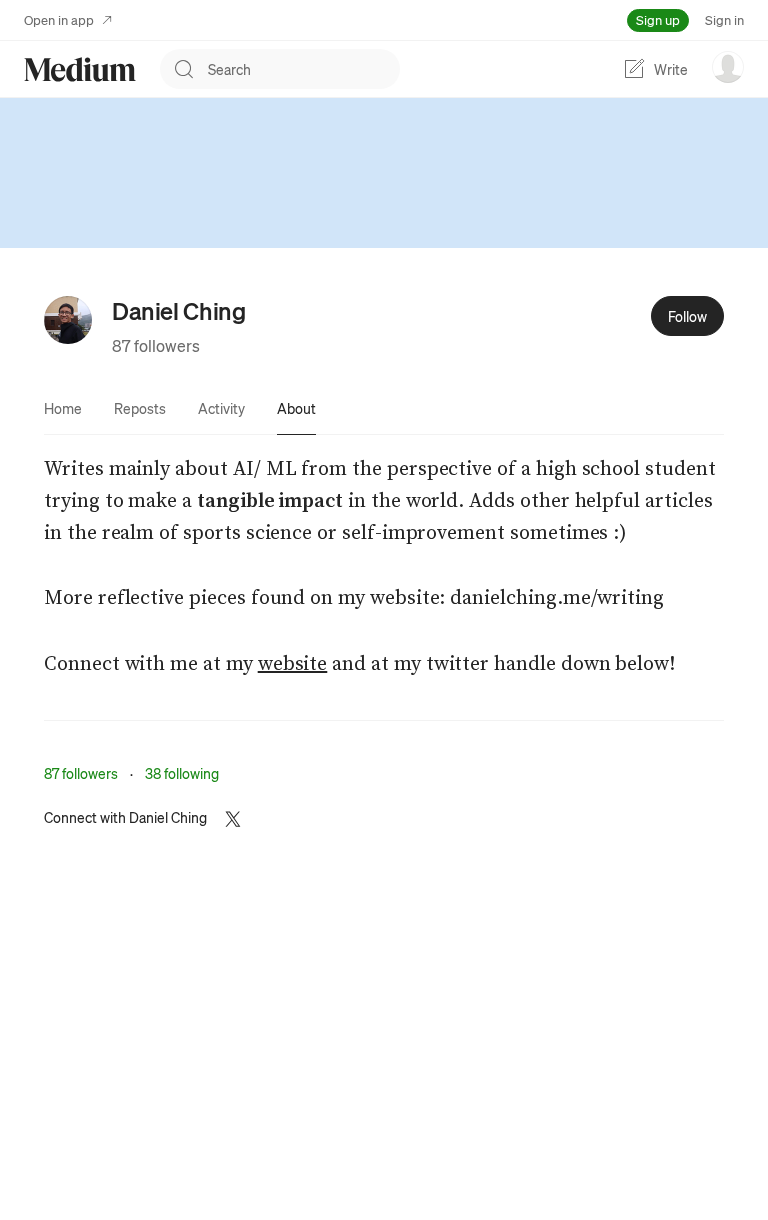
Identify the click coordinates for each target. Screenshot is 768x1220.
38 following (182, 773)
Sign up (658, 19)
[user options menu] (728, 67)
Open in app (59, 19)
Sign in (724, 19)
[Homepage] (80, 69)
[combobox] (304, 69)
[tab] (63, 408)
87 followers (156, 345)
